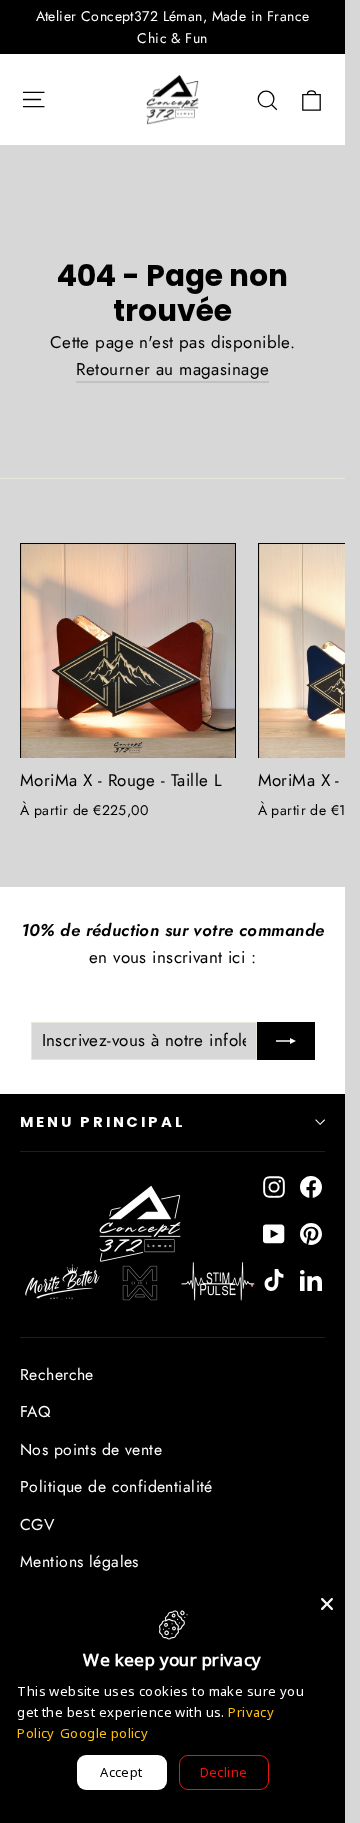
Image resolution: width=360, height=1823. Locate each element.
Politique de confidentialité (116, 1486)
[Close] (327, 1604)
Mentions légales (79, 1561)
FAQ (35, 1411)
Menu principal (103, 1122)
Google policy (104, 1733)
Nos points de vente (91, 1449)
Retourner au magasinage (173, 369)
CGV (37, 1524)
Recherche (57, 1374)
